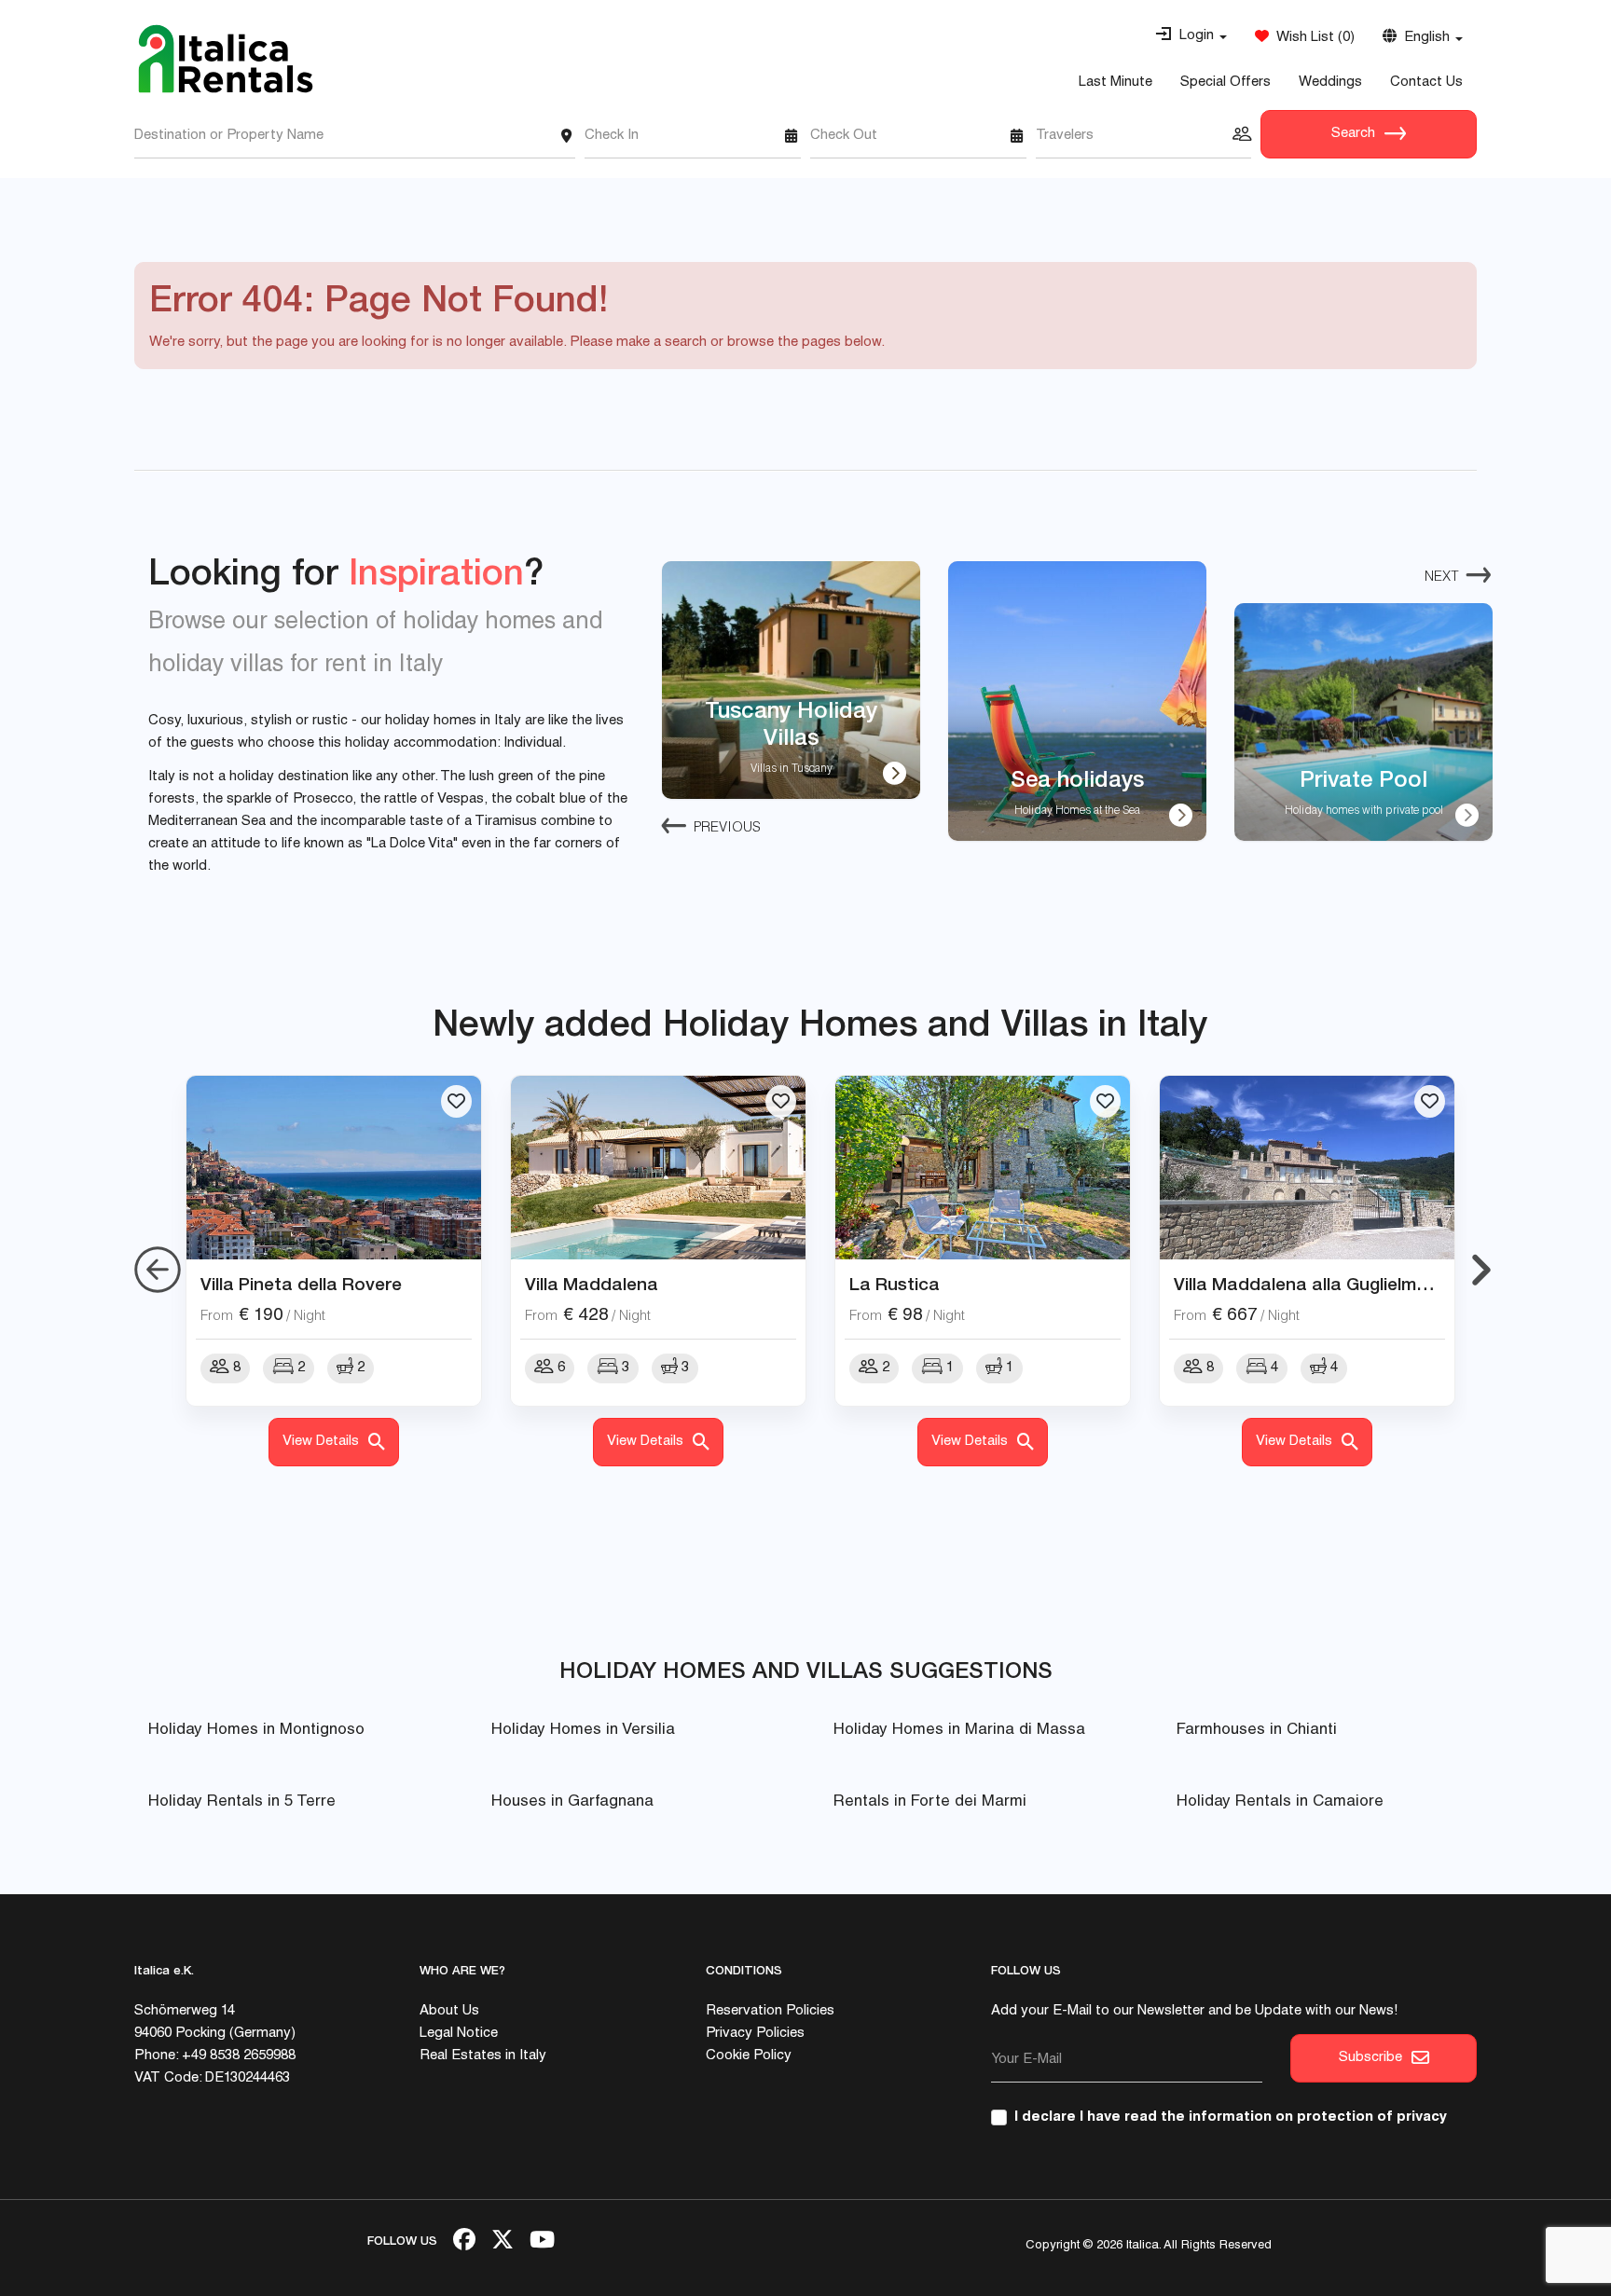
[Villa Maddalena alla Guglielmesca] (1307, 1168)
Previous (727, 828)
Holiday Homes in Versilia (583, 1731)
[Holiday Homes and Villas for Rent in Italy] (226, 59)
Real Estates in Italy (483, 2056)
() (1312, 38)
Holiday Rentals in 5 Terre (242, 1802)
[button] (1191, 36)
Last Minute (1115, 82)
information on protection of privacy (1318, 2117)
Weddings (1330, 82)
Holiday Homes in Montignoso (256, 1731)
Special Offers (1225, 82)
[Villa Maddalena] (658, 1168)
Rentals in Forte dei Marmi (930, 1802)
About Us (449, 2011)
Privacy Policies (755, 2034)
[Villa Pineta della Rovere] (334, 1168)
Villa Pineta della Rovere (301, 1284)
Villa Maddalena (592, 1284)
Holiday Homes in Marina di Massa (959, 1731)
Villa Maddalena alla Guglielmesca (1315, 1284)
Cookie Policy (749, 2056)
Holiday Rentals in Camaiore (1280, 1802)
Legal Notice (459, 2034)
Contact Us (1426, 82)
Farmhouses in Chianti (1257, 1731)
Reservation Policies (770, 2011)
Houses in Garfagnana (572, 1802)
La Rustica (895, 1284)
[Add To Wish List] (456, 1101)
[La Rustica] (983, 1168)
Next (1442, 577)
